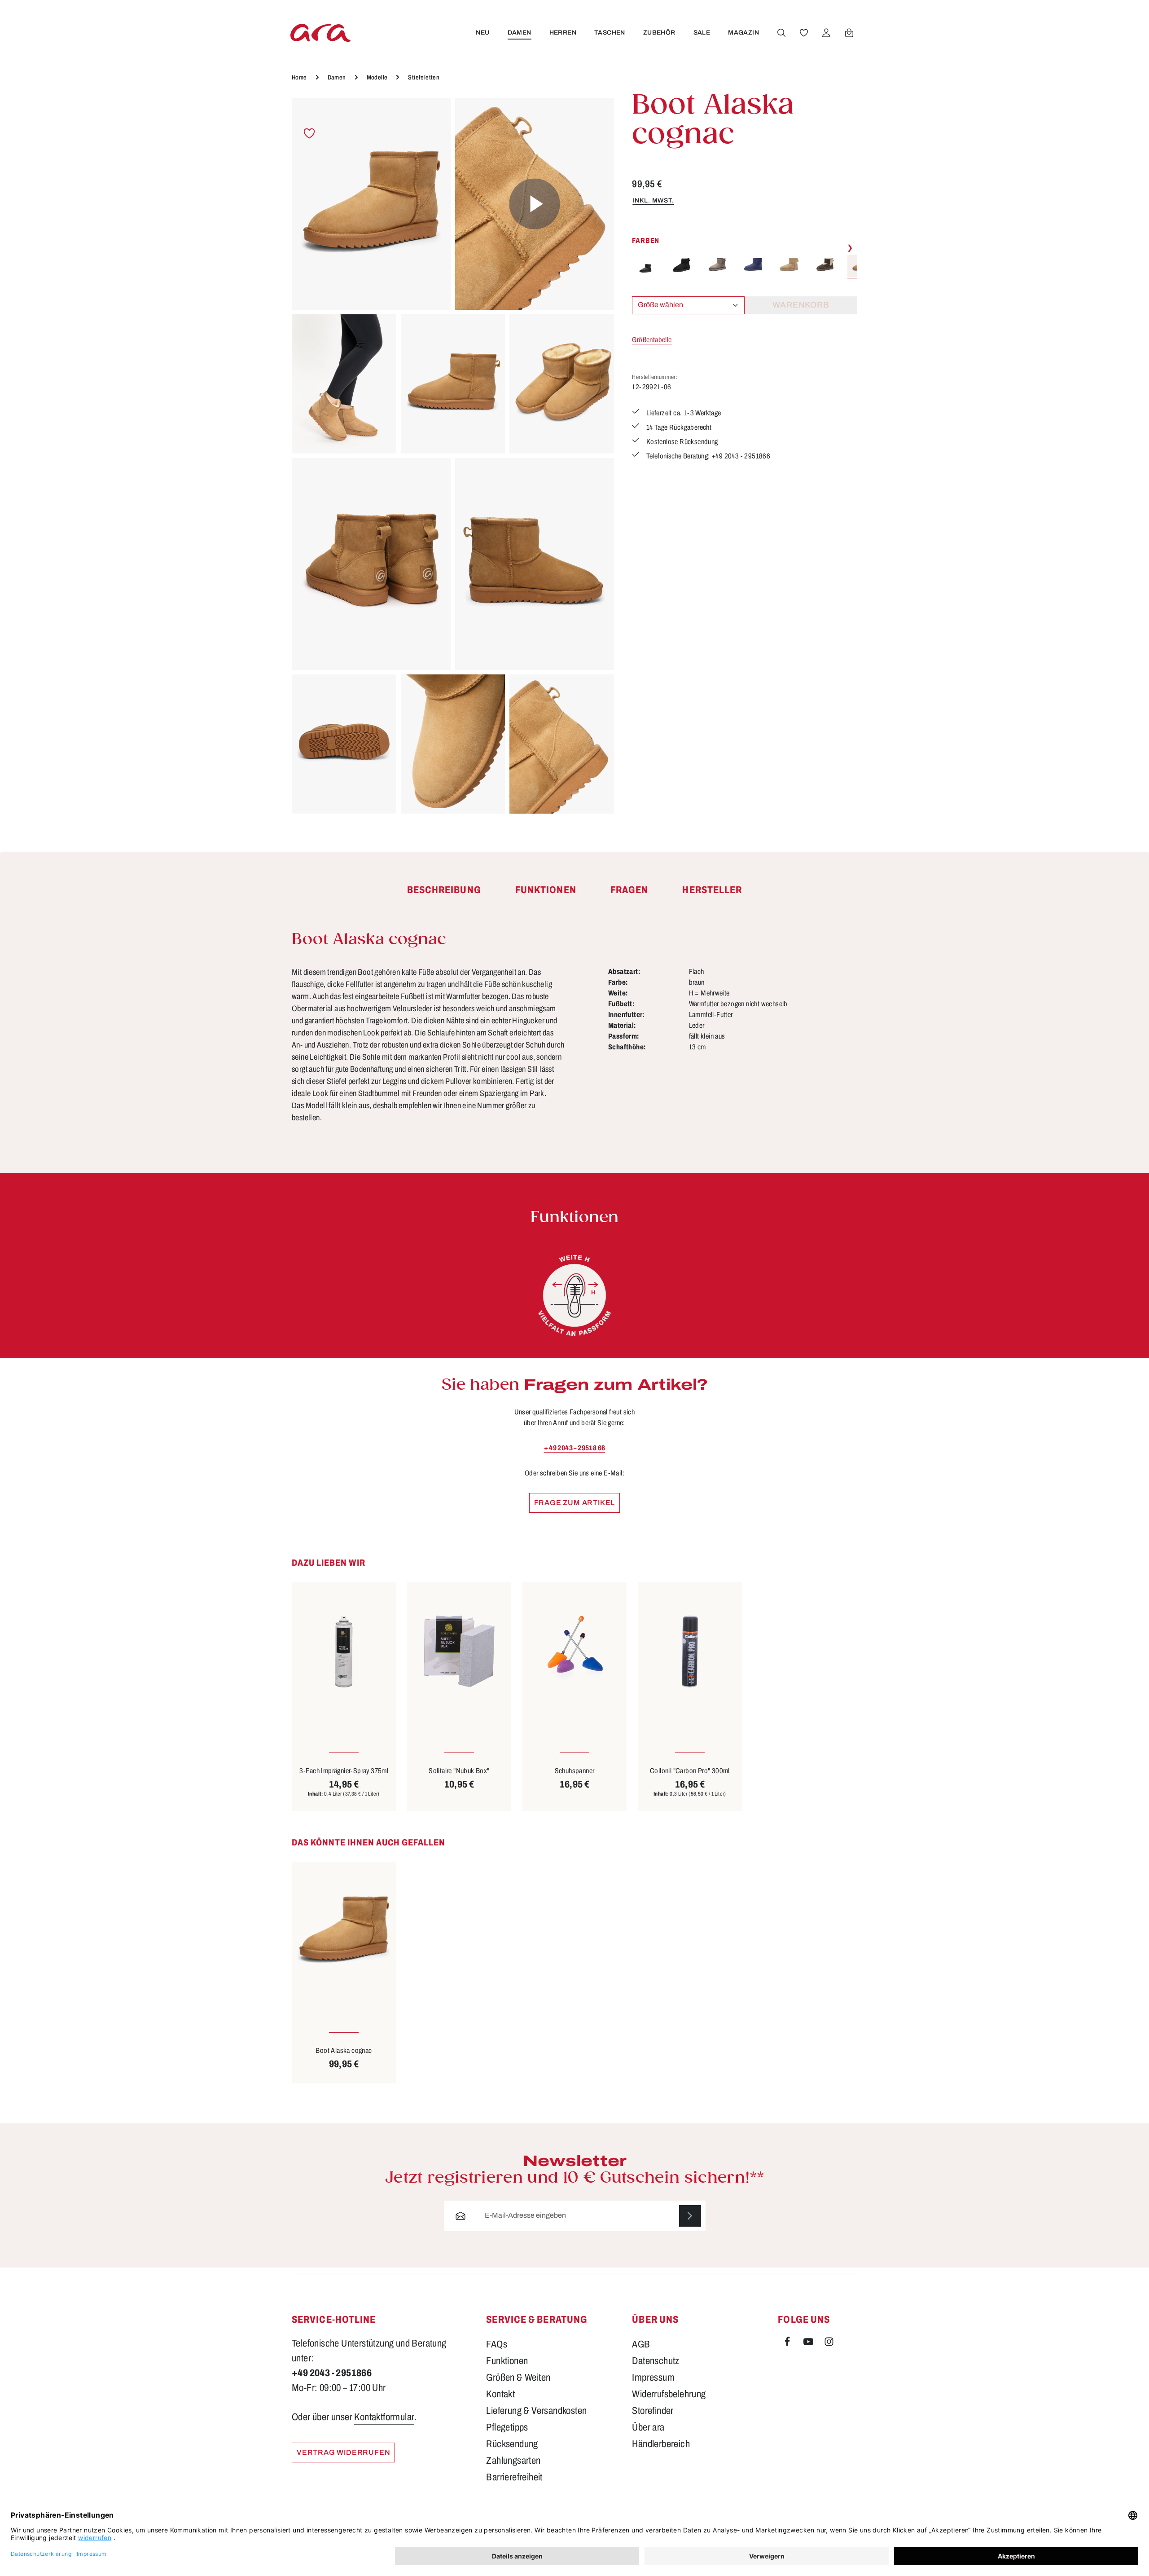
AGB (641, 2344)
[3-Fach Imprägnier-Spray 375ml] (344, 1651)
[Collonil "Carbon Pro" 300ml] (690, 1651)
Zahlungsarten (513, 2461)
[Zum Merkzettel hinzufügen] (309, 134)
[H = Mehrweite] (574, 1295)
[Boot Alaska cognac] (371, 204)
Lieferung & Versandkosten (536, 2411)
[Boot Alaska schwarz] (645, 265)
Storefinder (653, 2411)
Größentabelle (652, 340)
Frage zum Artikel (575, 1503)
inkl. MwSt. (653, 200)
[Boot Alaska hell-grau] (717, 265)
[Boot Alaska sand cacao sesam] (825, 265)
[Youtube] (809, 2343)
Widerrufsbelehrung (669, 2394)
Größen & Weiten (518, 2378)
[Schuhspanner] (574, 1651)
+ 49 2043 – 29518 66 (575, 1448)
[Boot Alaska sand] (789, 265)
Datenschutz (656, 2361)
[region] (453, 456)
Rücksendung (512, 2444)
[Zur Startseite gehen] (320, 33)
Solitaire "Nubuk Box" (459, 1771)
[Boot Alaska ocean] (753, 265)
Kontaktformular (384, 2417)
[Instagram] (829, 2343)
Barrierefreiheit (514, 2477)
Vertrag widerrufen (343, 2452)
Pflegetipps (507, 2427)
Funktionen (507, 2361)
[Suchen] (781, 33)
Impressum (653, 2378)
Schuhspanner (575, 1771)
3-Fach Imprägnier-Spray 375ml (344, 1771)
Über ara (648, 2427)
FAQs (497, 2344)
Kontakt (500, 2394)
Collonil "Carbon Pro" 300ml (690, 1771)
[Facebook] (788, 2343)
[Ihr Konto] (826, 33)
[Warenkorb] (849, 33)
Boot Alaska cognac (344, 2050)
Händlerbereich (661, 2444)
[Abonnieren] (690, 2216)
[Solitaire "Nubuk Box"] (459, 1651)
